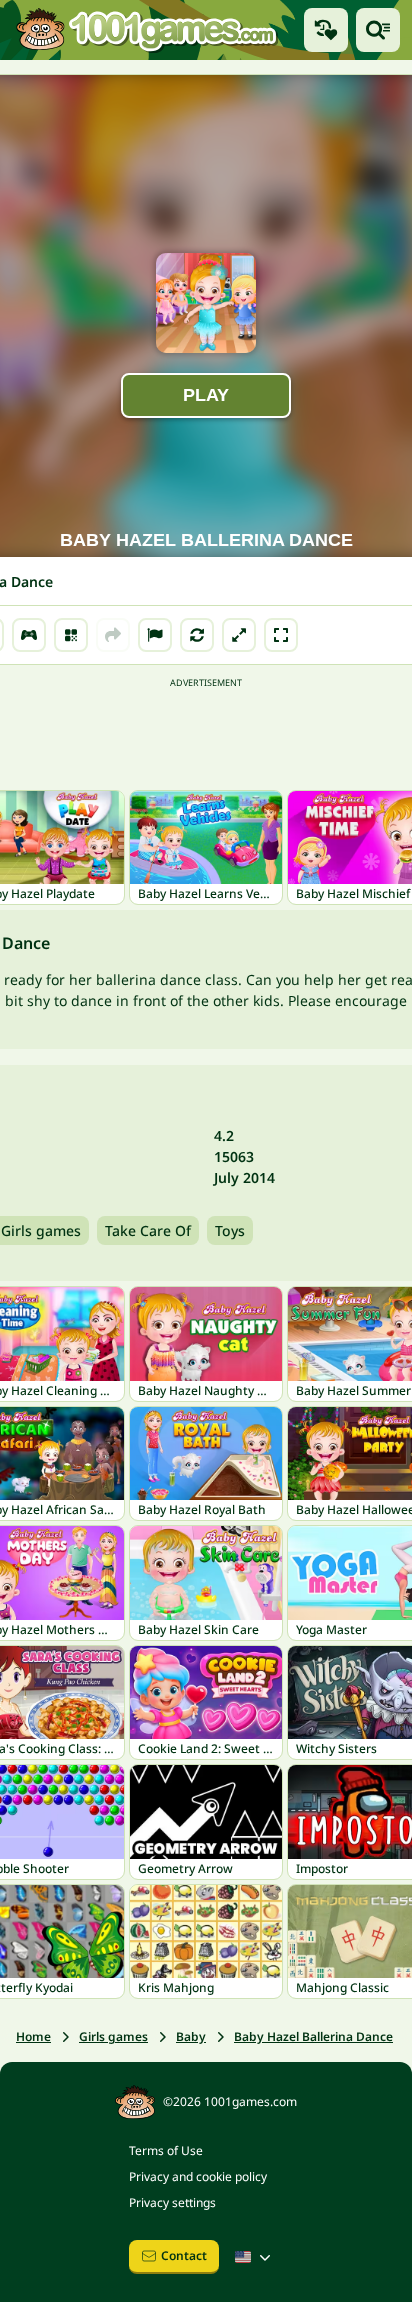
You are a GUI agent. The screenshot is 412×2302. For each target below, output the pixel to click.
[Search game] (378, 30)
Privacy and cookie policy (198, 2176)
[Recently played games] (326, 30)
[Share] (113, 635)
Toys (230, 1230)
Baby (191, 2036)
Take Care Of (148, 1230)
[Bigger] (239, 635)
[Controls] (29, 635)
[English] (255, 2257)
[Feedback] (155, 635)
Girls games (113, 2036)
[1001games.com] (146, 29)
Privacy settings (172, 2202)
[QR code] (71, 635)
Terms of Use (166, 2150)
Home (33, 2036)
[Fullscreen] (281, 635)
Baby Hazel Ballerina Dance (313, 2036)
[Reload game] (197, 635)
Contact (184, 2255)
